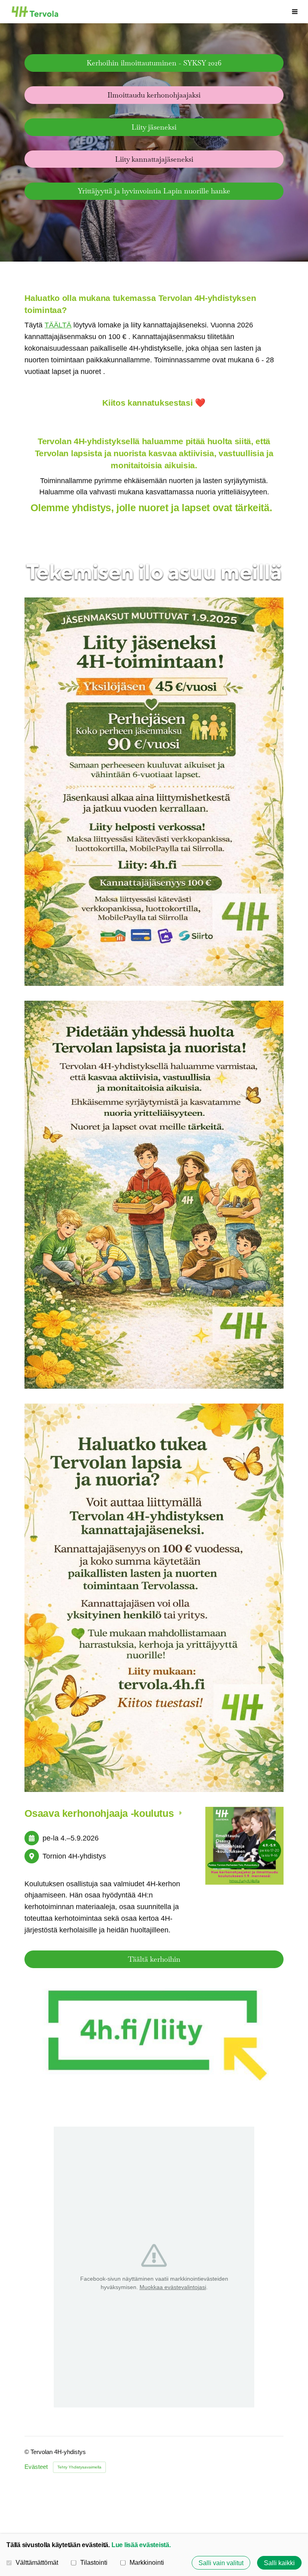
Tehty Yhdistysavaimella (79, 2467)
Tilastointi (94, 2562)
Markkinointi (147, 2562)
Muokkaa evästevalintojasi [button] (173, 2287)
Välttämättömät (37, 2562)
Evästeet (36, 2467)
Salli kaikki (279, 2563)
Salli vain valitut (221, 2563)
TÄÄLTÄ (58, 325)
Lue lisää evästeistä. (141, 2545)
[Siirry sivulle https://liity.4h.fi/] (154, 2033)
